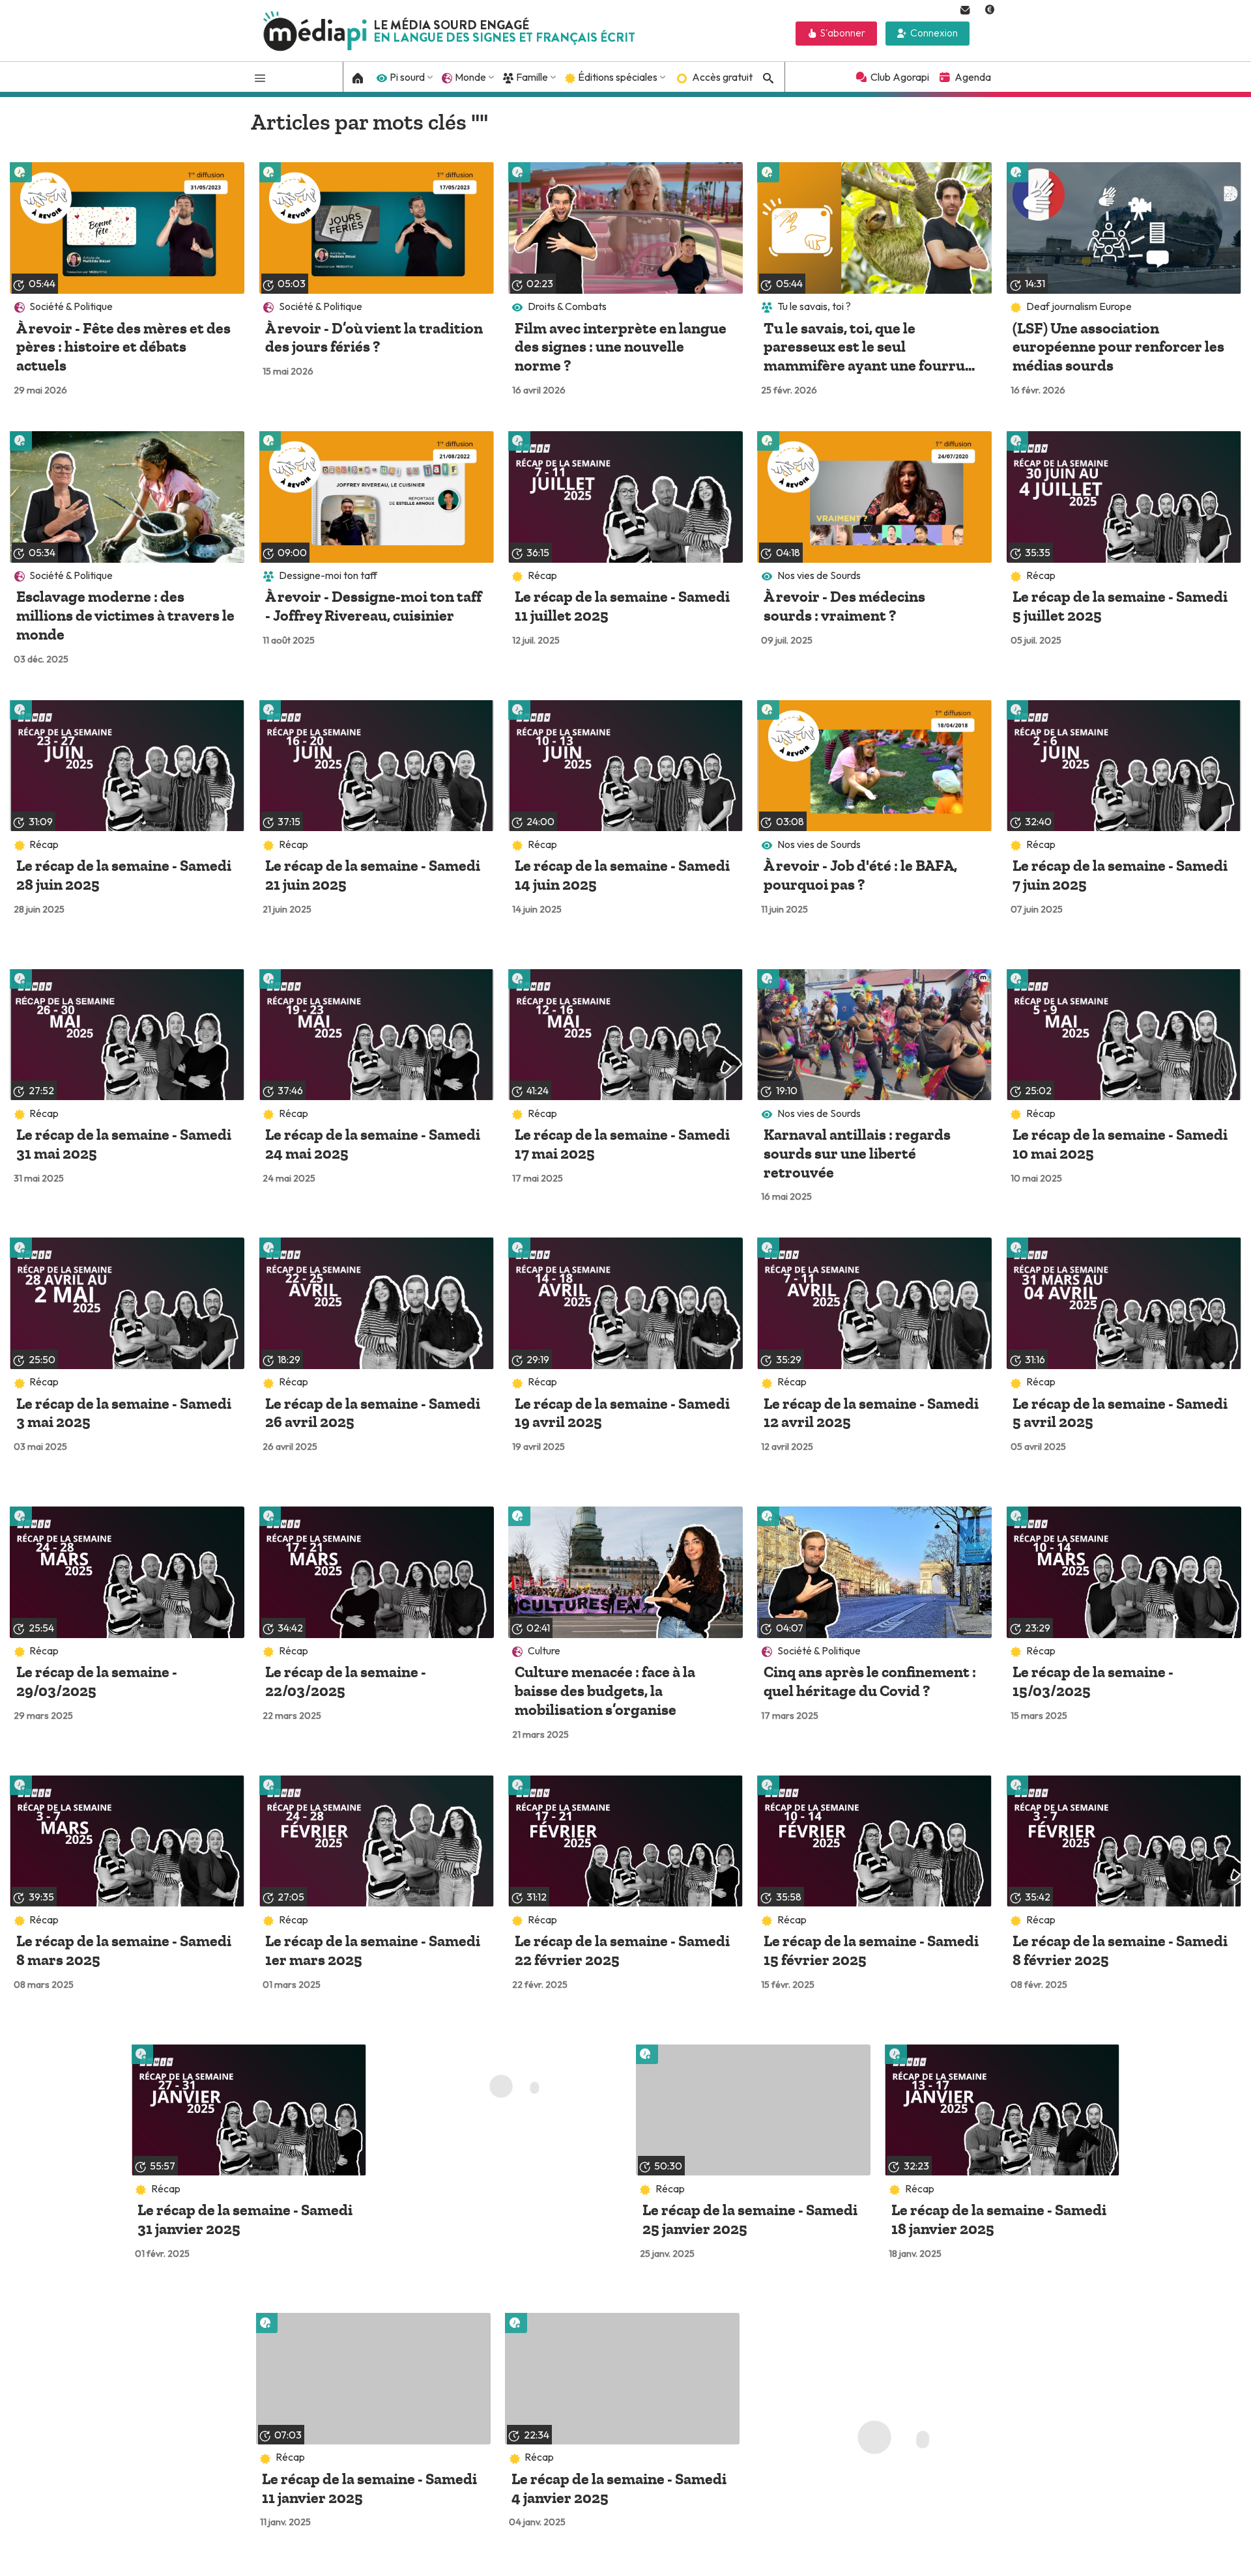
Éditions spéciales (618, 77)
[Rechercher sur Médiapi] (766, 78)
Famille (532, 77)
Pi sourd (407, 77)
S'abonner (843, 33)
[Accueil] (358, 77)
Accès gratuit (722, 77)
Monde (470, 77)
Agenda (973, 77)
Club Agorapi (900, 77)
